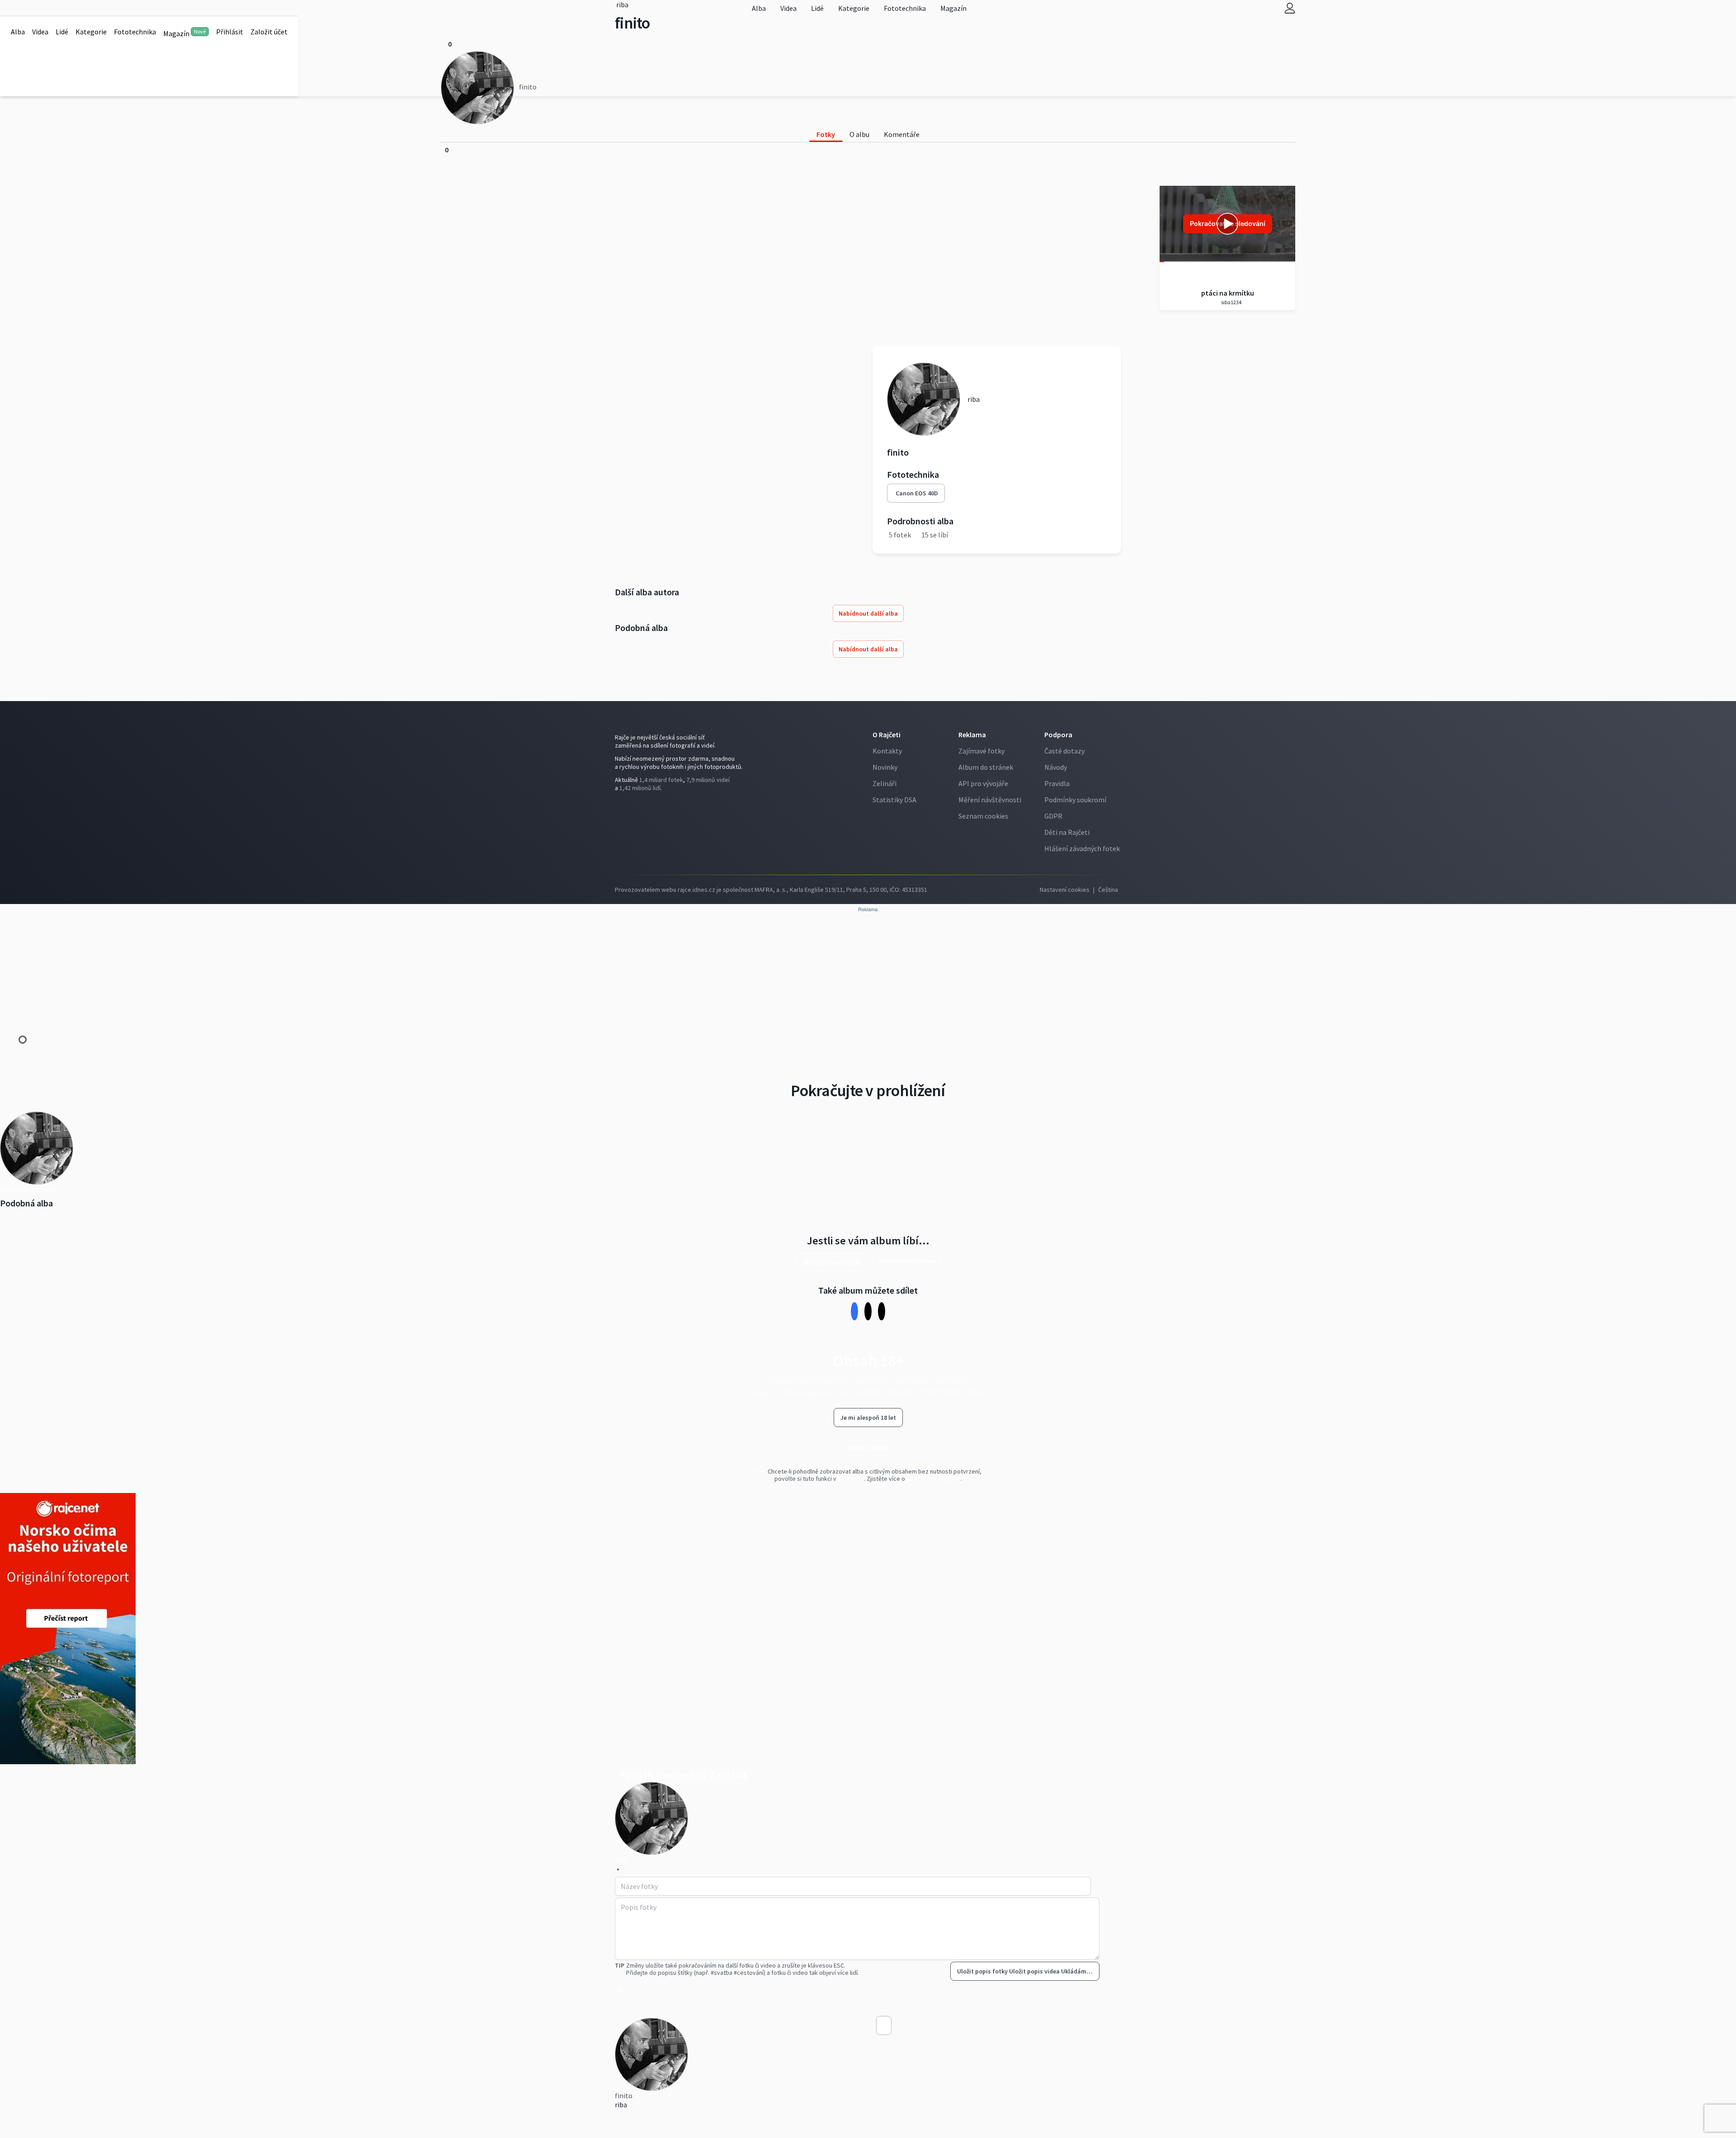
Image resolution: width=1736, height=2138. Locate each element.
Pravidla (1057, 783)
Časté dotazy (1064, 751)
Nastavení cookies (1065, 890)
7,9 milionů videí (708, 780)
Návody (1056, 767)
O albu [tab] (859, 134)
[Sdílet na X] (868, 1311)
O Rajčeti (887, 735)
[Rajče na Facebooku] (617, 806)
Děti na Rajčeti (1067, 832)
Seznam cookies (983, 816)
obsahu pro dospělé (934, 1479)
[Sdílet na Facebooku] (855, 1311)
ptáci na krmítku (1228, 293)
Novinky (885, 767)
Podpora (1058, 735)
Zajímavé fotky (981, 751)
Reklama (972, 735)
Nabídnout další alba (868, 613)
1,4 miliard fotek (661, 780)
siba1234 (1231, 302)
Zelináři (885, 783)
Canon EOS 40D (917, 493)
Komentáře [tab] (902, 134)
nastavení (851, 1479)
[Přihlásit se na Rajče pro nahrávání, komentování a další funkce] (1290, 8)
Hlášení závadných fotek (1082, 848)
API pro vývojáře (983, 783)
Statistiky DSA (894, 800)
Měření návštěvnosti (990, 800)
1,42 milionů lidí (640, 788)
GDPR (1053, 816)
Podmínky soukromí (1075, 800)
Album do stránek (986, 767)
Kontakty (887, 751)
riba (621, 2105)
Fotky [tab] (826, 134)
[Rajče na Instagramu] (621, 806)
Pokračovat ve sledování (1228, 224)
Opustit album (868, 1447)
